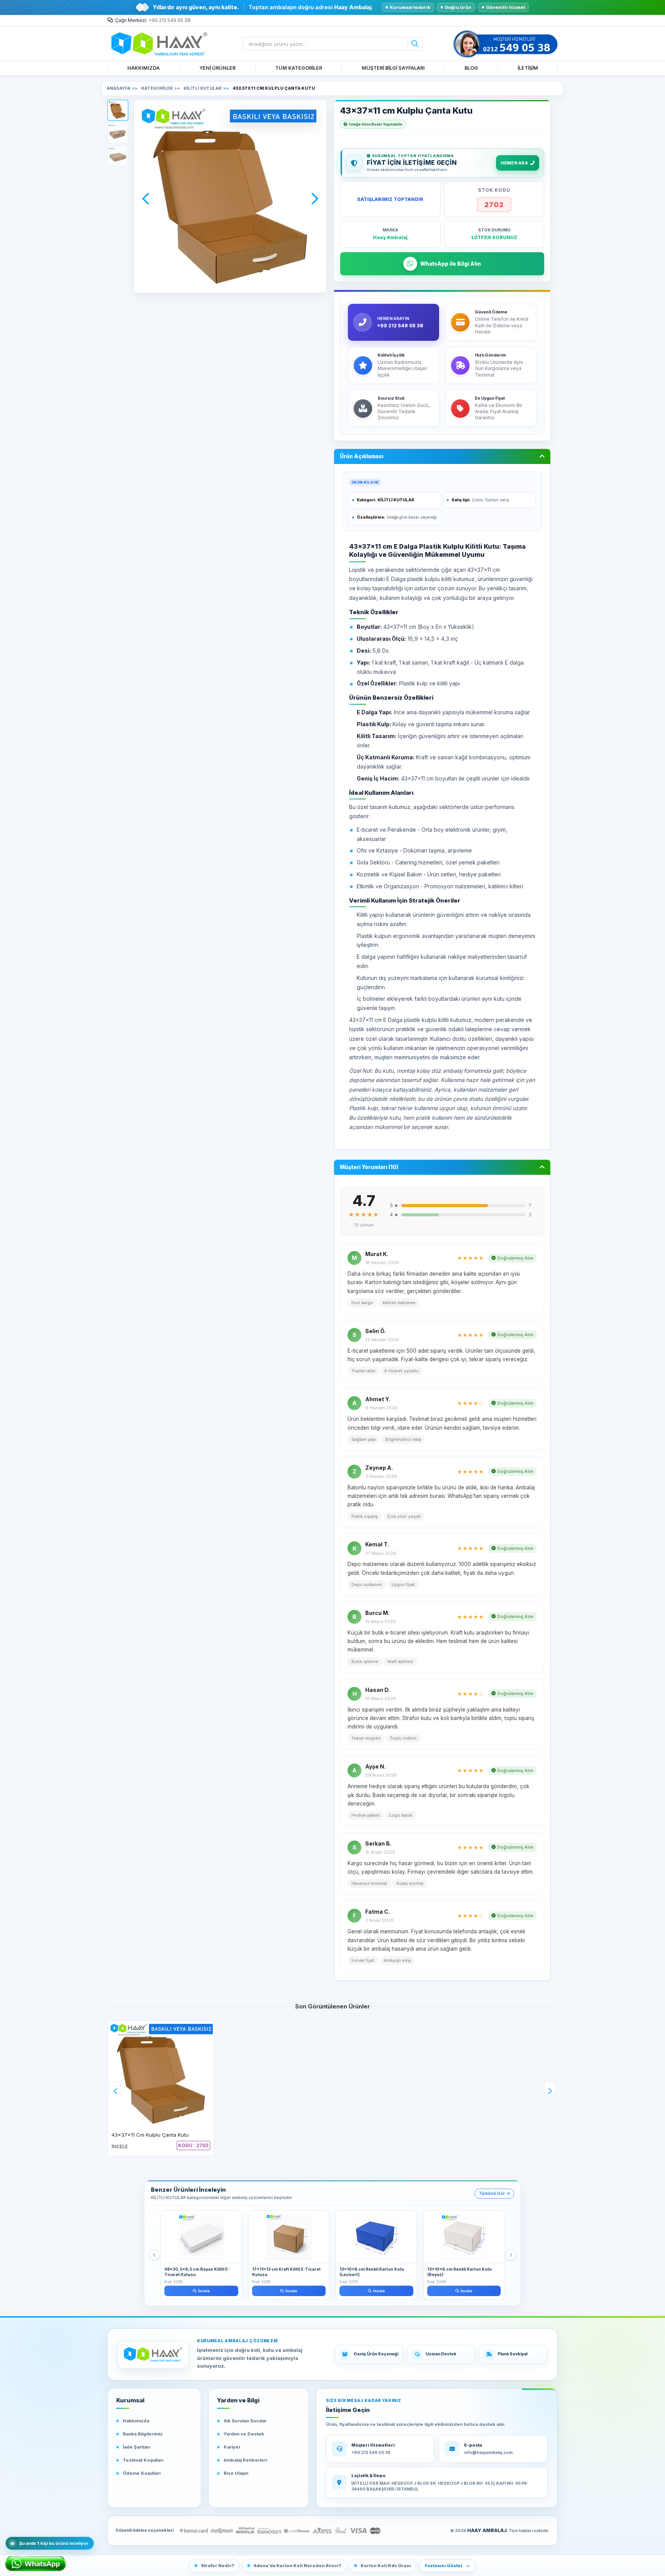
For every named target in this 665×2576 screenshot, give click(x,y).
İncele (204, 2291)
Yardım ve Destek (244, 2434)
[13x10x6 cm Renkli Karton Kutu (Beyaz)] (464, 2237)
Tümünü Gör (492, 2193)
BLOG (471, 68)
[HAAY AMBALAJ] (153, 2355)
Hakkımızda (136, 2421)
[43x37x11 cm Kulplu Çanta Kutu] (161, 2074)
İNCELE (120, 2146)
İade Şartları (136, 2447)
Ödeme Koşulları (142, 2473)
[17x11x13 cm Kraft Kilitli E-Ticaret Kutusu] (289, 2237)
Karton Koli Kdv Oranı (386, 2566)
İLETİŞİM (528, 68)
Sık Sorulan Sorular (245, 2421)
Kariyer (232, 2447)
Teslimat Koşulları (143, 2460)
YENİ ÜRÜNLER (217, 68)
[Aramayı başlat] (415, 44)
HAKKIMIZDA (144, 68)
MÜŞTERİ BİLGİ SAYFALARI (393, 68)
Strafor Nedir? (217, 2566)
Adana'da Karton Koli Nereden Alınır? (297, 2566)
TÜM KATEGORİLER (299, 68)
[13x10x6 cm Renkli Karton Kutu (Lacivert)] (376, 2237)
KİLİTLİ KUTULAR (396, 500)
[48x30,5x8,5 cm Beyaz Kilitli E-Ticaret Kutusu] (201, 2237)
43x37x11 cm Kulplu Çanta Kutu (150, 2135)
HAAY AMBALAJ (487, 2530)
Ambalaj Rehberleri (245, 2460)
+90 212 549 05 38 (170, 20)
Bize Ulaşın (236, 2473)
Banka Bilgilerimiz (143, 2434)
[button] (118, 110)
